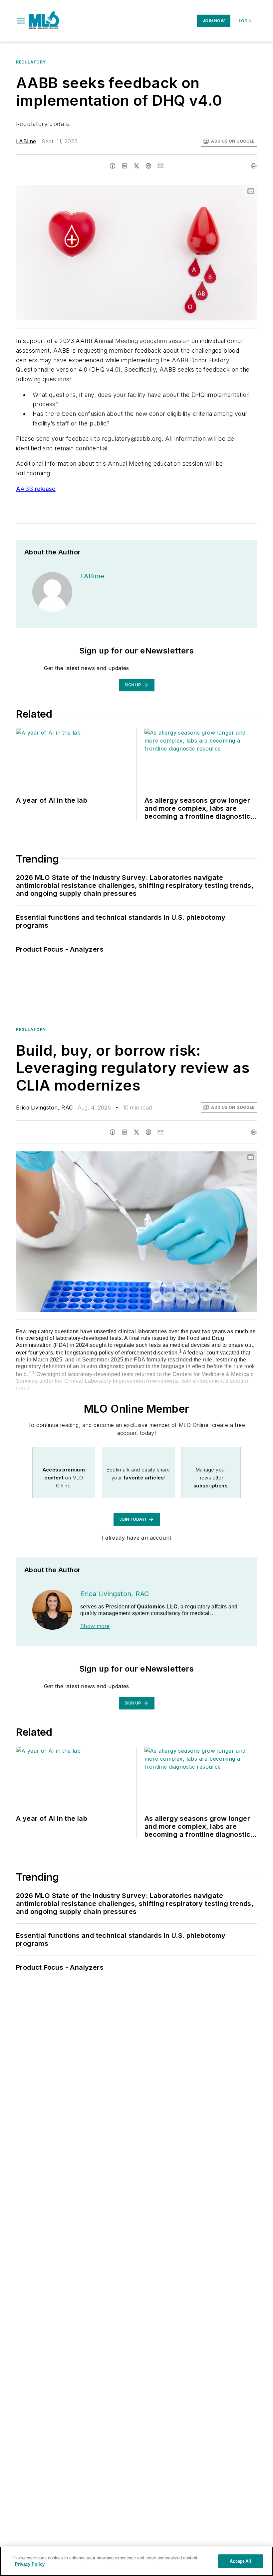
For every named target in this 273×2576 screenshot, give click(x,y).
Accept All (240, 2561)
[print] (254, 166)
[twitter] (136, 166)
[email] (160, 166)
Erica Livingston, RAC (44, 1108)
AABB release (36, 489)
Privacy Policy (30, 2564)
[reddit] (148, 166)
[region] (136, 2561)
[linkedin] (125, 166)
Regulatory (31, 62)
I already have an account (137, 1538)
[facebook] (113, 166)
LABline (26, 141)
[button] (21, 21)
